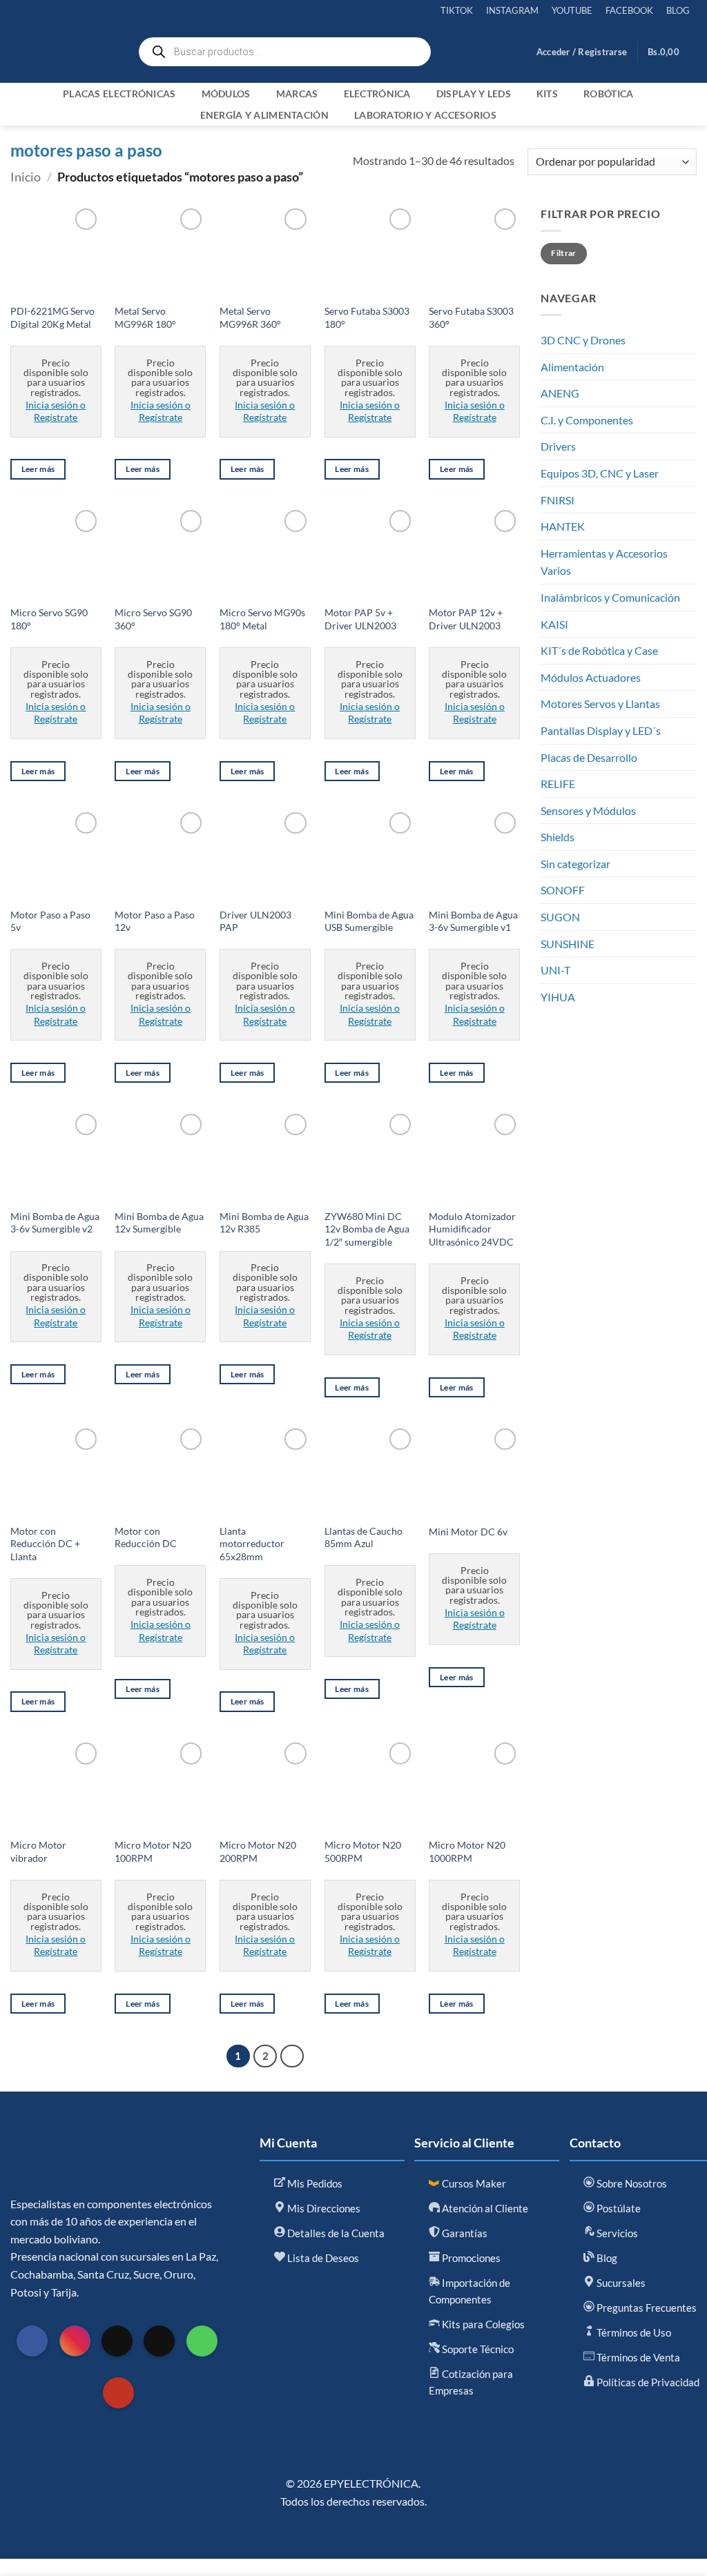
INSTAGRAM (512, 10)
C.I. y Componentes (587, 420)
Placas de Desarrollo (589, 757)
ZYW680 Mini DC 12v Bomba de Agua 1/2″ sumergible (367, 1229)
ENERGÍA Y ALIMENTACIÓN (264, 115)
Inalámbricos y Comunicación (610, 597)
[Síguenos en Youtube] (118, 2393)
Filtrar (564, 253)
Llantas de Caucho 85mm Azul (364, 1537)
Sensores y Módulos (588, 810)
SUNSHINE (568, 944)
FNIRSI (558, 500)
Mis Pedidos (314, 2183)
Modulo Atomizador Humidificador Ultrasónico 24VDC (472, 1229)
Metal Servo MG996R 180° (145, 317)
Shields (558, 837)
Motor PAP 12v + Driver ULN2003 (466, 619)
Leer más (38, 469)
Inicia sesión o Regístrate (56, 411)
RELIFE (558, 784)
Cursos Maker (473, 2183)
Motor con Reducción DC (146, 1537)
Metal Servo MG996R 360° (250, 317)
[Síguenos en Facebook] (32, 2341)
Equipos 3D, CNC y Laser (600, 473)
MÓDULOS (226, 94)
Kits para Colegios (482, 2324)
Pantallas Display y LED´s (601, 730)
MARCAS (297, 94)
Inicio (26, 177)
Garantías (464, 2233)
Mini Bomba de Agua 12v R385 (264, 1223)
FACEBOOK (629, 10)
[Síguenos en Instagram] (75, 2341)
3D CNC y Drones (583, 340)
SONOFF (563, 890)
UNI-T (555, 970)
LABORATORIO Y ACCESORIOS (425, 115)
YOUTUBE (572, 10)
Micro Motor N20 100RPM (153, 1851)
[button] (582, 52)
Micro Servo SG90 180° (49, 619)
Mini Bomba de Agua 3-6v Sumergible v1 (473, 921)
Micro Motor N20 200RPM (258, 1851)
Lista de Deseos (322, 2258)
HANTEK (563, 526)
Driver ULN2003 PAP (255, 921)
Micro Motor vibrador (38, 1851)
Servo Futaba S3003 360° (471, 317)
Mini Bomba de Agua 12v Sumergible (159, 1223)
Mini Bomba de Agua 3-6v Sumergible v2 (55, 1223)
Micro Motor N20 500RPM (363, 1851)
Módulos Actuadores (591, 677)
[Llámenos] (202, 2341)
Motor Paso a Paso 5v (50, 921)
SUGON (560, 917)
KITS (547, 94)
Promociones (470, 2258)
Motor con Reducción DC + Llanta (45, 1544)
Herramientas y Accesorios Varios (604, 562)
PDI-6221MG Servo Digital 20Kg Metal (52, 317)
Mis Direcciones (323, 2208)
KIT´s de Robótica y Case (599, 650)
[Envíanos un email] (159, 2341)
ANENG (560, 393)
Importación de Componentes (469, 2291)
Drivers (558, 446)
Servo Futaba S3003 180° (367, 317)
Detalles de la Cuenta (335, 2233)
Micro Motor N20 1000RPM (467, 1851)
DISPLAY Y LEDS (474, 94)
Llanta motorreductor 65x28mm (252, 1544)
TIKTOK (457, 10)
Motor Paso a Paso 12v (155, 921)
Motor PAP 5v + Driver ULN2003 (360, 619)
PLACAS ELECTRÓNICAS (119, 94)
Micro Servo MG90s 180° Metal (262, 619)
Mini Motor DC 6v (468, 1532)
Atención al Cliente (484, 2208)
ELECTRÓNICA (377, 94)
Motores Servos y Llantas (600, 704)
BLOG (678, 10)
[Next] (292, 2056)
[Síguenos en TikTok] (117, 2341)
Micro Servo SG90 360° (153, 619)
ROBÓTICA (608, 94)
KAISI (554, 624)
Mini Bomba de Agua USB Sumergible (369, 921)
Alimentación (572, 367)
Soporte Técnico (477, 2349)
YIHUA (558, 997)
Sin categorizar (575, 864)
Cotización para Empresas (471, 2382)
